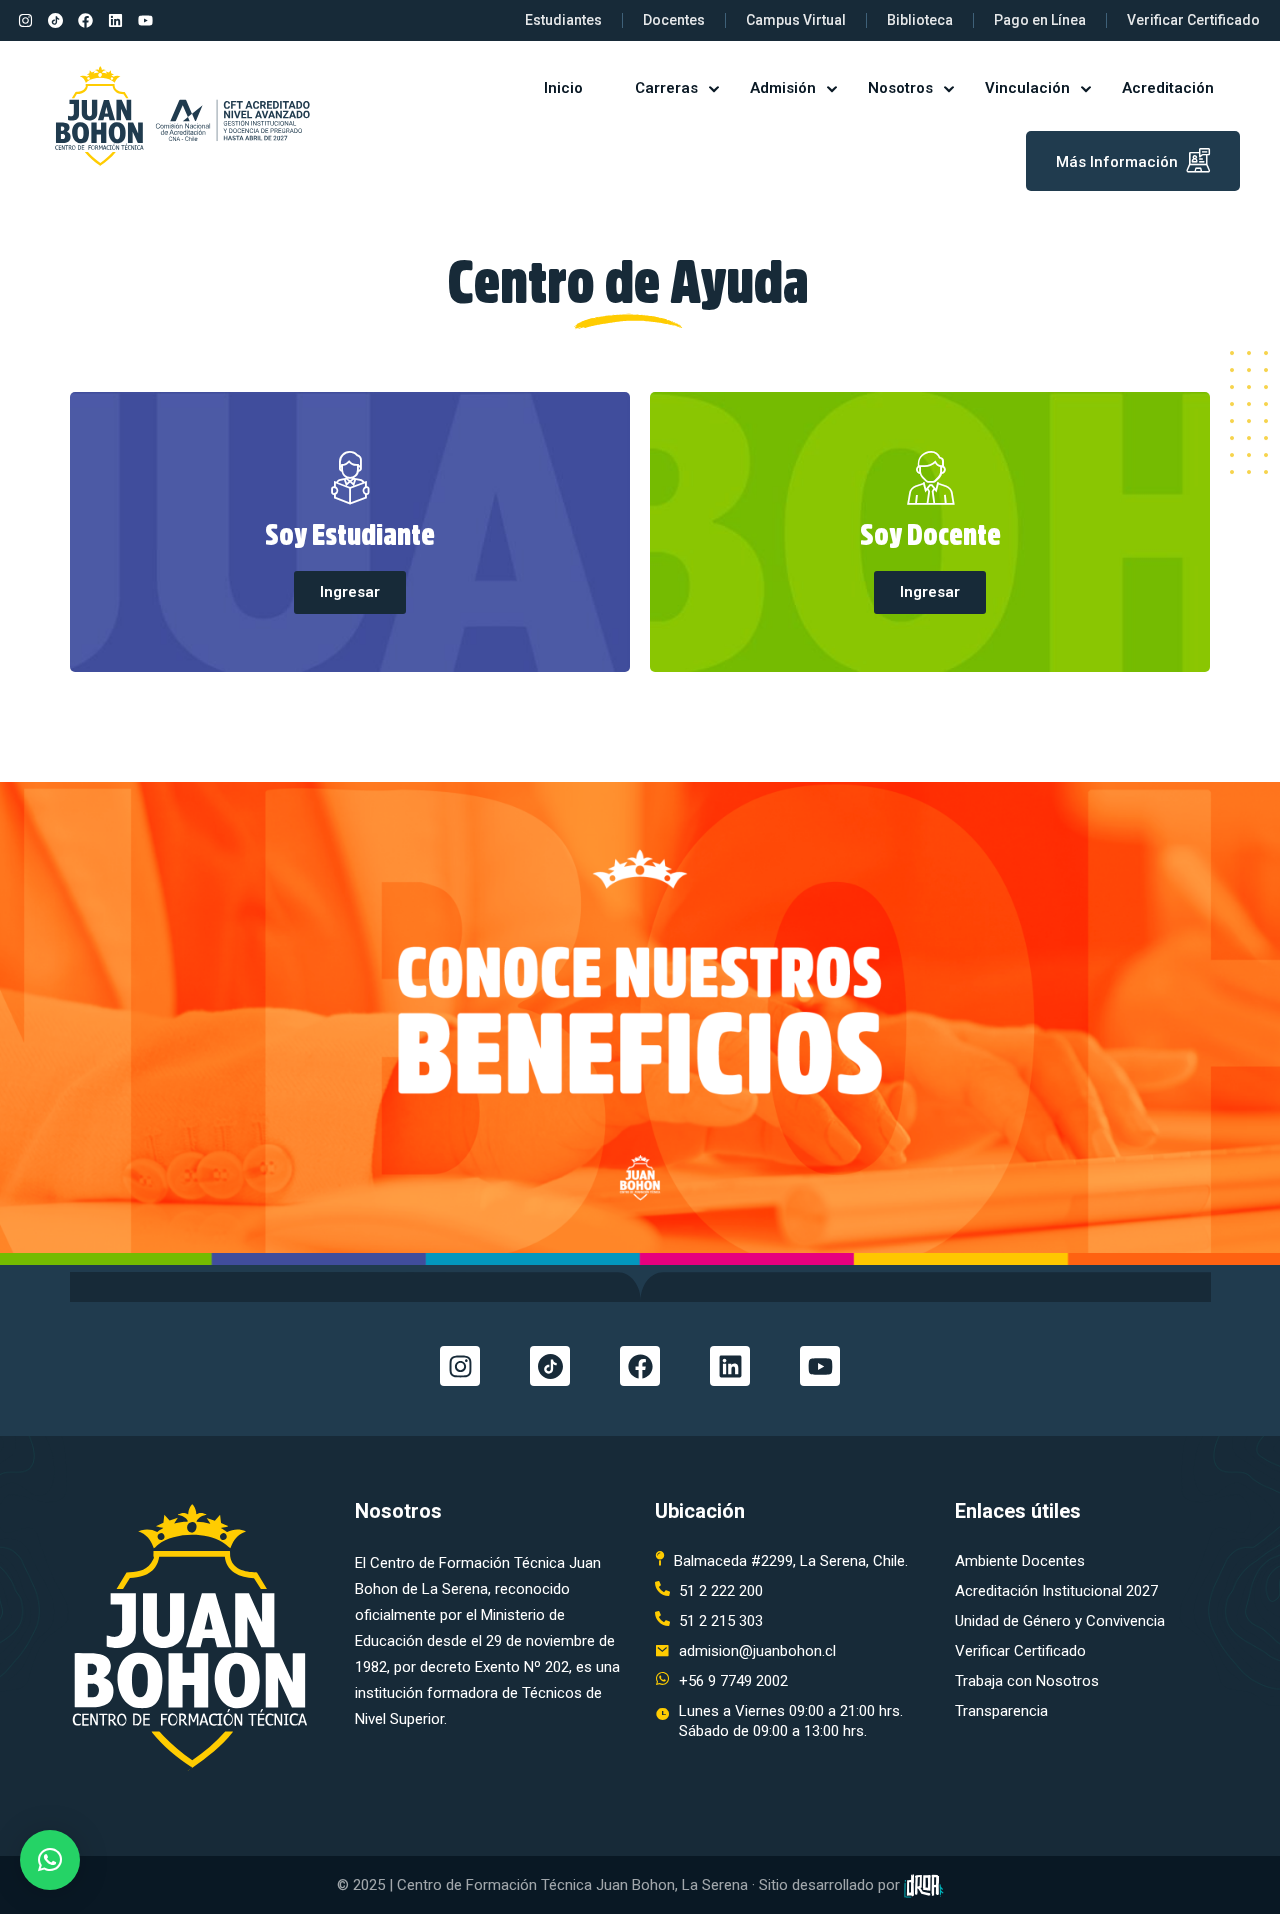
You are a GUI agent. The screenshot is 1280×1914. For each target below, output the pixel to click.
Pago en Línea (1040, 20)
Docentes (674, 20)
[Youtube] (145, 21)
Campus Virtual (796, 20)
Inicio (563, 88)
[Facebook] (85, 21)
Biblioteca (920, 20)
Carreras (666, 88)
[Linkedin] (115, 21)
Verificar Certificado (1193, 20)
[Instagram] (25, 21)
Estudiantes (563, 20)
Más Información (1117, 162)
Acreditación (1168, 88)
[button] (50, 1860)
